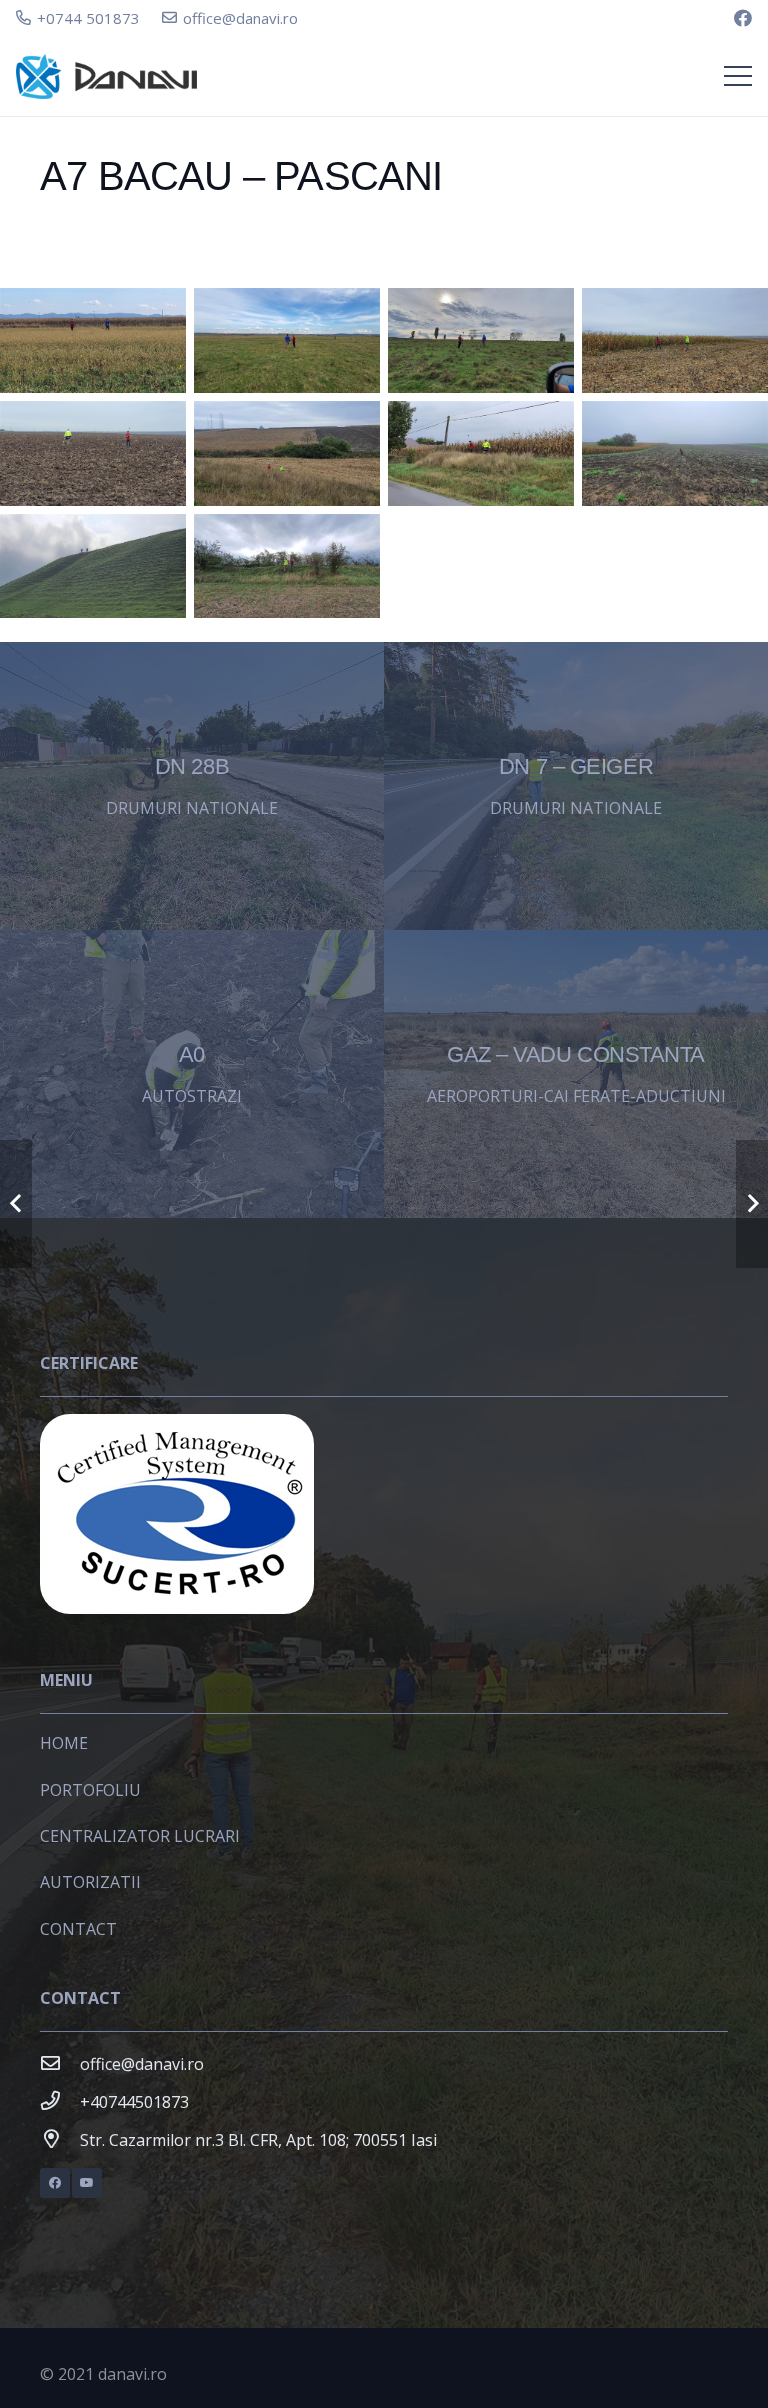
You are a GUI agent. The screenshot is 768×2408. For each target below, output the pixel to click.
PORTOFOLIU (90, 1790)
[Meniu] (738, 76)
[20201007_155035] (481, 340)
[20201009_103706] (481, 453)
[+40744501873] (60, 2102)
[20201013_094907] (287, 566)
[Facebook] (743, 18)
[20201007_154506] (287, 340)
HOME (64, 1743)
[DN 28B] (192, 786)
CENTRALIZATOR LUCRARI (140, 1836)
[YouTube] (87, 2183)
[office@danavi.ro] (60, 2064)
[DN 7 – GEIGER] (576, 786)
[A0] (192, 1074)
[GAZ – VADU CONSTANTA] (576, 1074)
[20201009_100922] (287, 453)
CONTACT (78, 1929)
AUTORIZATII (90, 1882)
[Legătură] (106, 76)
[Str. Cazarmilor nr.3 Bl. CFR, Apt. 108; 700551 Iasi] (60, 2140)
